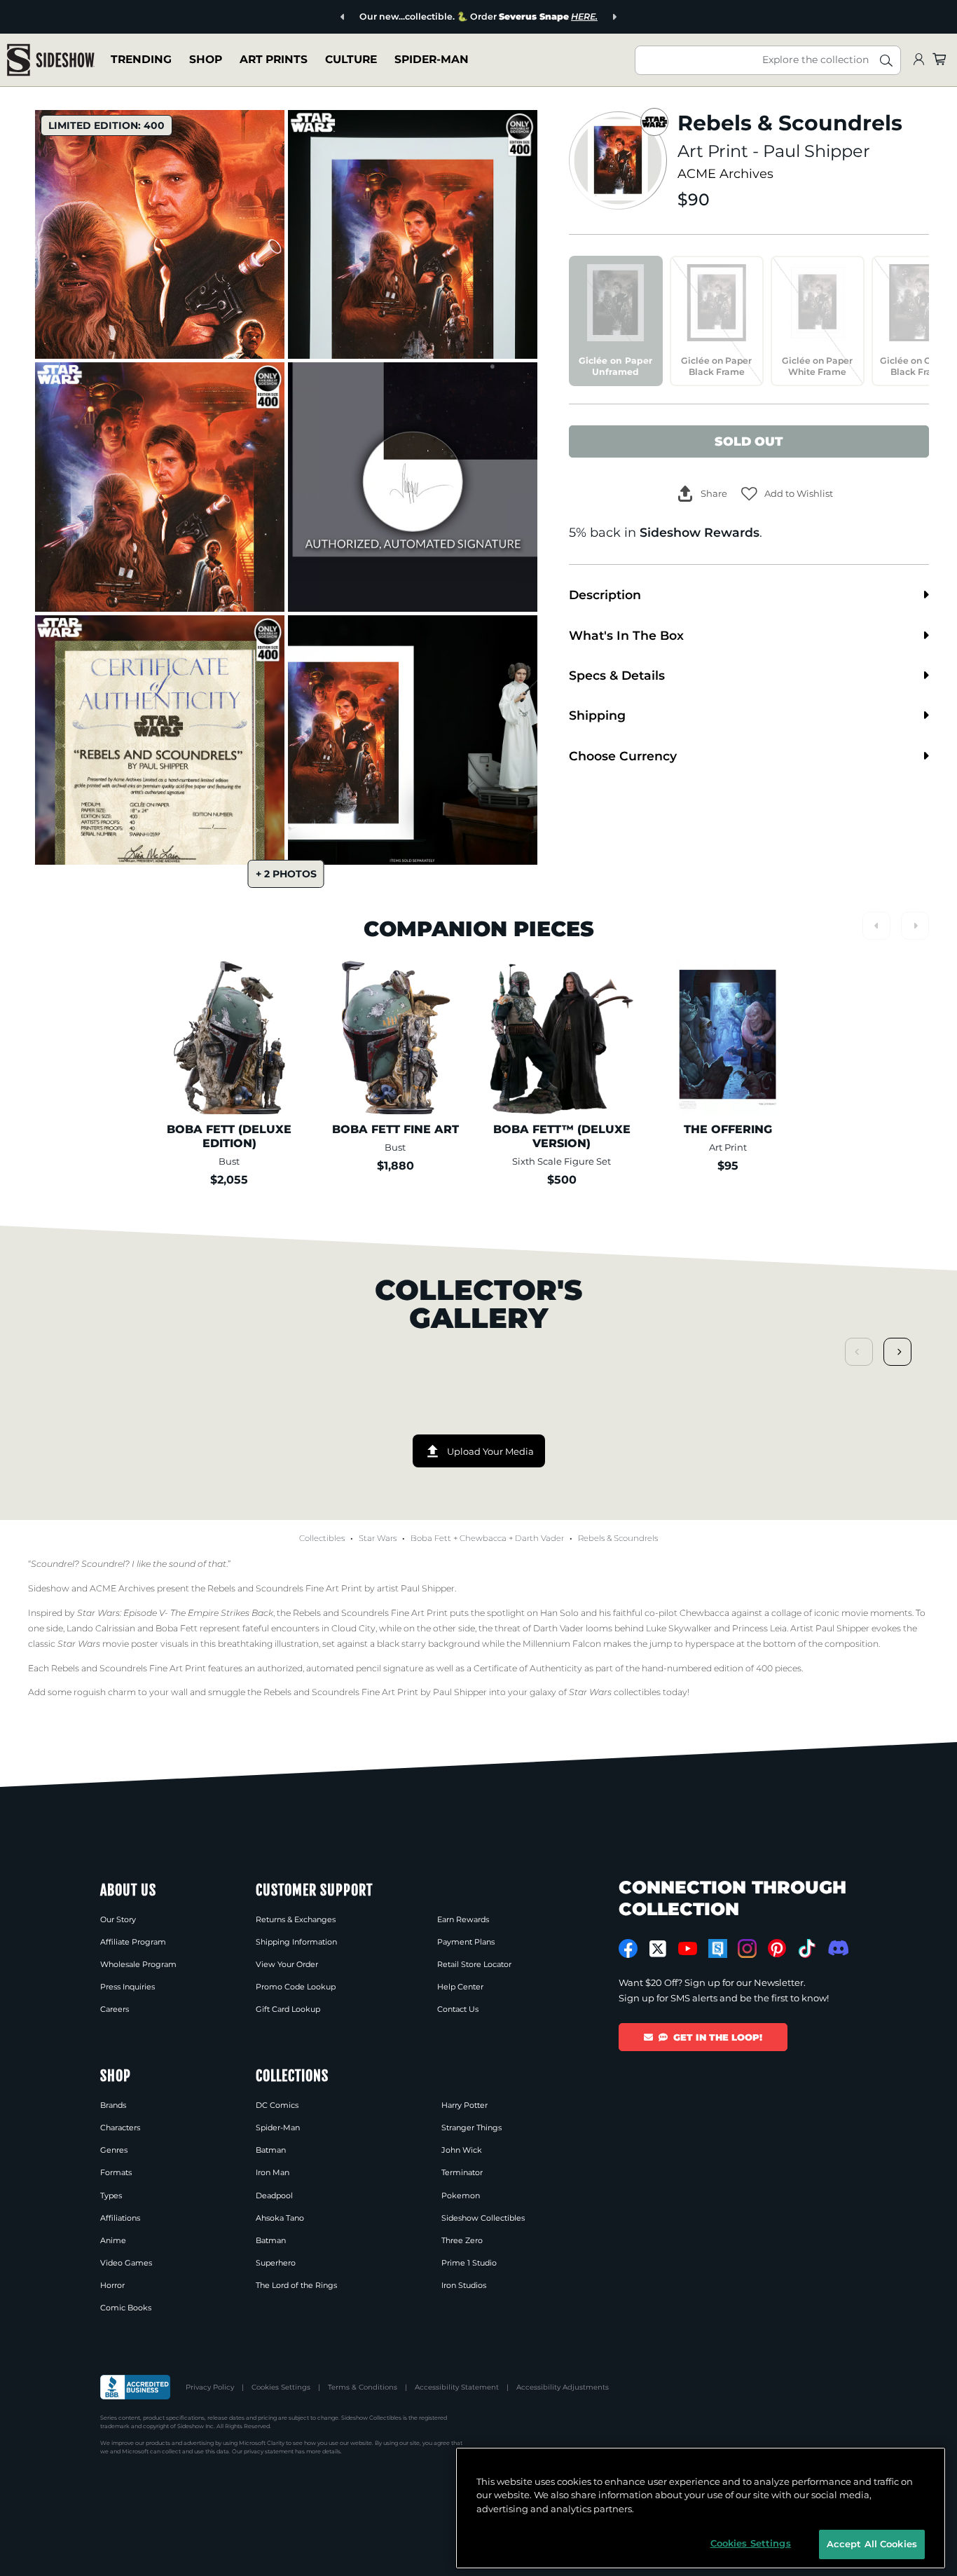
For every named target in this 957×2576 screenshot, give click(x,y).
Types (111, 2195)
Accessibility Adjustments (563, 2387)
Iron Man (273, 2172)
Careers (115, 2009)
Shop (206, 59)
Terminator (462, 2172)
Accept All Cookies (872, 2544)
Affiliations (120, 2218)
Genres (114, 2150)
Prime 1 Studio (469, 2263)
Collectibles (322, 1538)
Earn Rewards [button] (463, 1919)
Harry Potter (464, 2105)
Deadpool (274, 2195)
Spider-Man (432, 59)
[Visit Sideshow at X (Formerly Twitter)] (658, 1949)
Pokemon (461, 2195)
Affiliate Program (133, 1942)
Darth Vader (539, 1538)
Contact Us (458, 2009)
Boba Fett (431, 1538)
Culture (351, 59)
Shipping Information (296, 1942)
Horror (112, 2285)
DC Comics (277, 2105)
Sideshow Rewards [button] (700, 532)
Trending (141, 59)
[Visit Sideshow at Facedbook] (628, 1948)
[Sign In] (918, 60)
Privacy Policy (210, 2387)
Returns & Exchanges (296, 1919)
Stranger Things (471, 2128)
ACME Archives (725, 173)
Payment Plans (466, 1942)
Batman (271, 2150)
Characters (120, 2128)
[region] (701, 2508)
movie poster (108, 1644)
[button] (787, 494)
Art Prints (274, 59)
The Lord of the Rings (296, 2285)
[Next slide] (614, 17)
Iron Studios (464, 2285)
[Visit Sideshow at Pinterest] (777, 1948)
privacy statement (269, 2451)
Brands (113, 2105)
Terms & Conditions (363, 2387)
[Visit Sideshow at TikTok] (807, 1948)
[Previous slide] (343, 17)
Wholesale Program (138, 1964)
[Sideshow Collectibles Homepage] (51, 60)
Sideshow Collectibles (483, 2218)
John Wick (462, 2150)
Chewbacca (483, 1538)
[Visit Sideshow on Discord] (837, 1948)
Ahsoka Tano (280, 2218)
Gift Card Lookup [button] (288, 2009)
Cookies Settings (281, 2387)
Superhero (276, 2263)
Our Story (118, 1919)
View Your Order (287, 1964)
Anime (113, 2240)
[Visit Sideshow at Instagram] (747, 1948)
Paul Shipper (817, 151)
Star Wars (378, 1538)
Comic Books (126, 2308)
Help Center (460, 1987)
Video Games (126, 2263)
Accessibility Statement (457, 2387)
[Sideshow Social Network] (718, 1948)
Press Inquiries (128, 1987)
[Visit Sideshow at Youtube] (688, 1948)
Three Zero (462, 2240)
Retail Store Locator (474, 1964)
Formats (116, 2172)
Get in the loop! (718, 2037)
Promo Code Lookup (296, 1987)
